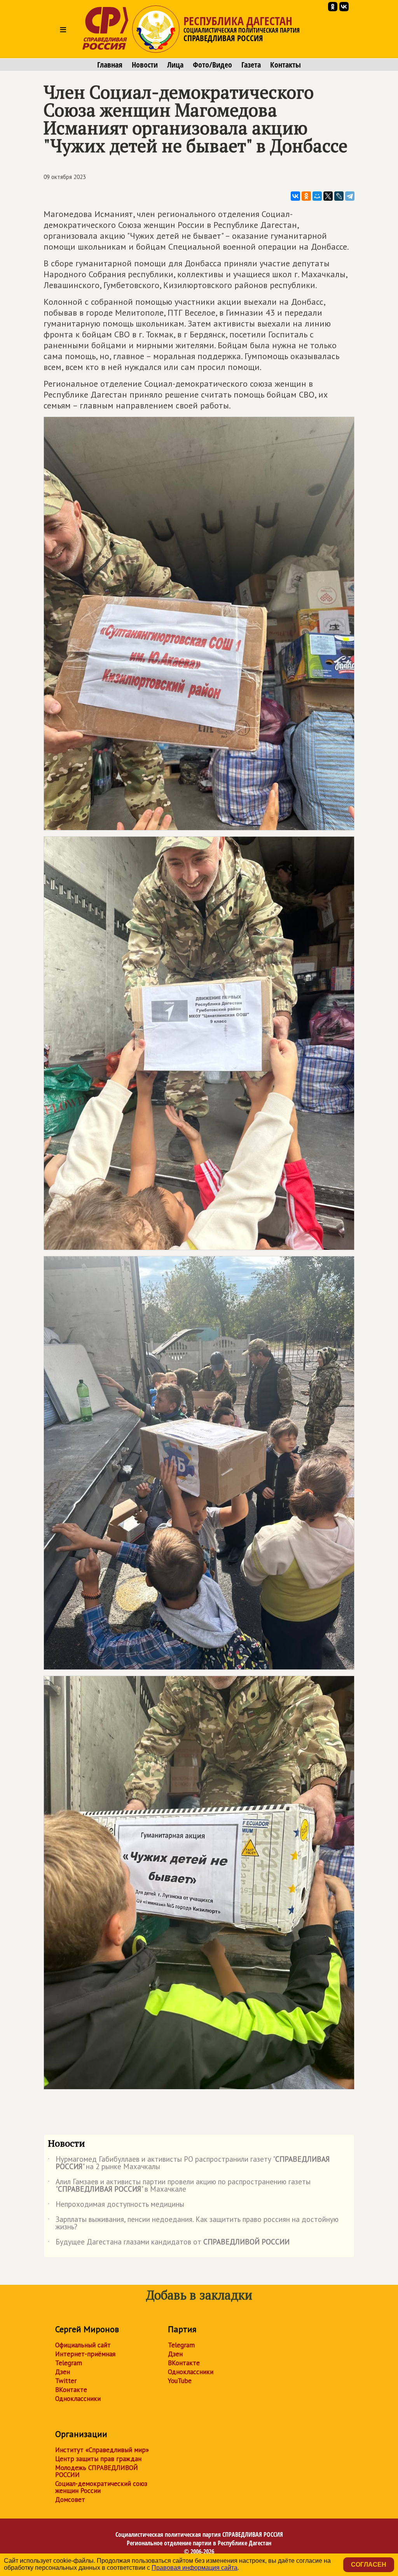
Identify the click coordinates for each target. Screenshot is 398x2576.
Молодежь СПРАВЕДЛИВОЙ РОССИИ (97, 2471)
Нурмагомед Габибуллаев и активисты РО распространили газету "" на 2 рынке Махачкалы (189, 2163)
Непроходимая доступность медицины (116, 2206)
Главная (110, 65)
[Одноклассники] (306, 196)
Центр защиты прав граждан (98, 2459)
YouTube (180, 2381)
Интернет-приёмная (85, 2354)
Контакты (285, 65)
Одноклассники (78, 2399)
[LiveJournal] (339, 196)
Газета (251, 65)
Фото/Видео (212, 65)
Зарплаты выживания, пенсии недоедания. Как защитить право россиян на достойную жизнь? (193, 2223)
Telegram (69, 2363)
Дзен (63, 2372)
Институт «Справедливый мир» (102, 2450)
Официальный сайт (83, 2345)
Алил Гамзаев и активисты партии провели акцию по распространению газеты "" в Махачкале (179, 2186)
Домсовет (70, 2500)
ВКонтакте (71, 2390)
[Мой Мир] (317, 196)
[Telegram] (350, 196)
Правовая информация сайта (195, 2568)
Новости (145, 65)
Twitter (66, 2381)
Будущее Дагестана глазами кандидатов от (169, 2243)
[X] (328, 196)
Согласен (369, 2565)
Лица (175, 65)
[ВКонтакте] (295, 196)
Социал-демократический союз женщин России (101, 2487)
